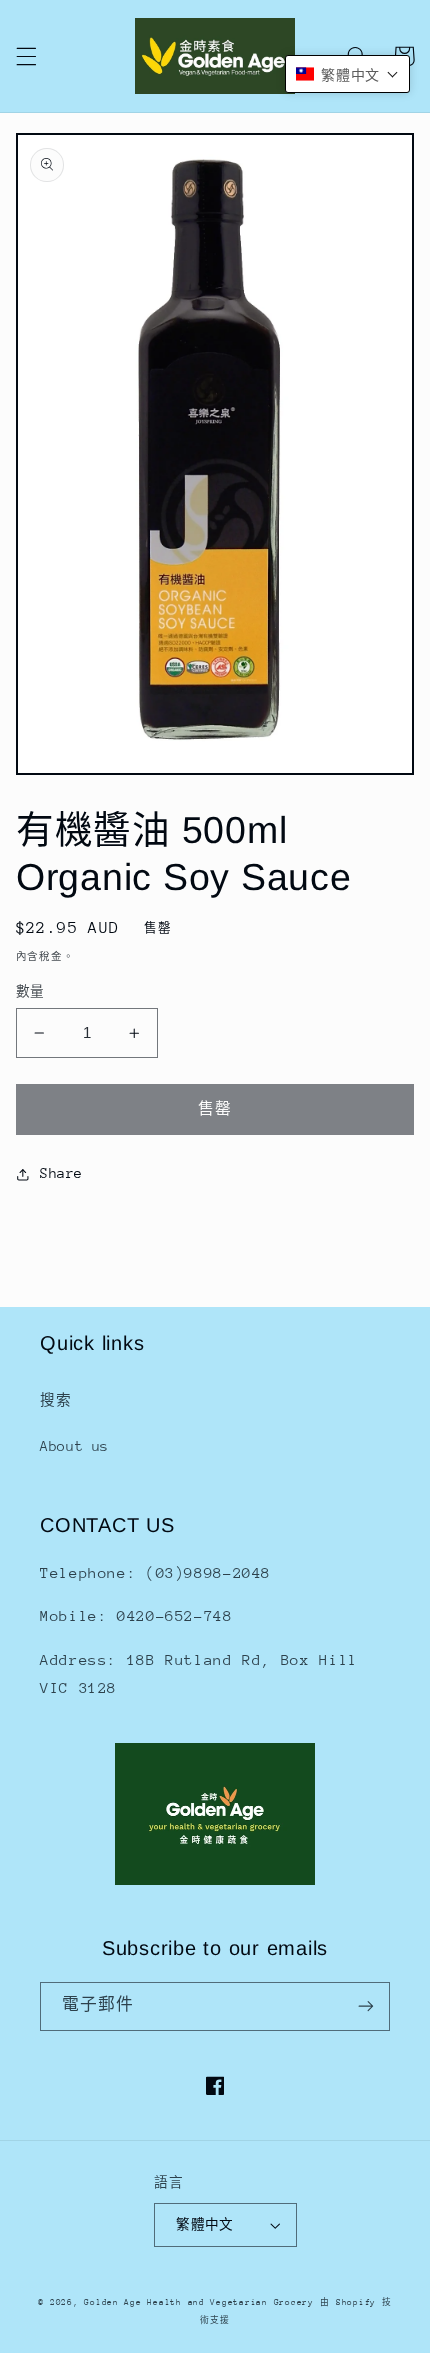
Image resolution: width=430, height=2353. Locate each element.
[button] (26, 56)
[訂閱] (366, 2006)
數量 (30, 991)
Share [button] (61, 1173)
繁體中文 (205, 2224)
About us (74, 1446)
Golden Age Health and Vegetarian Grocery (198, 2302)
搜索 (55, 1400)
